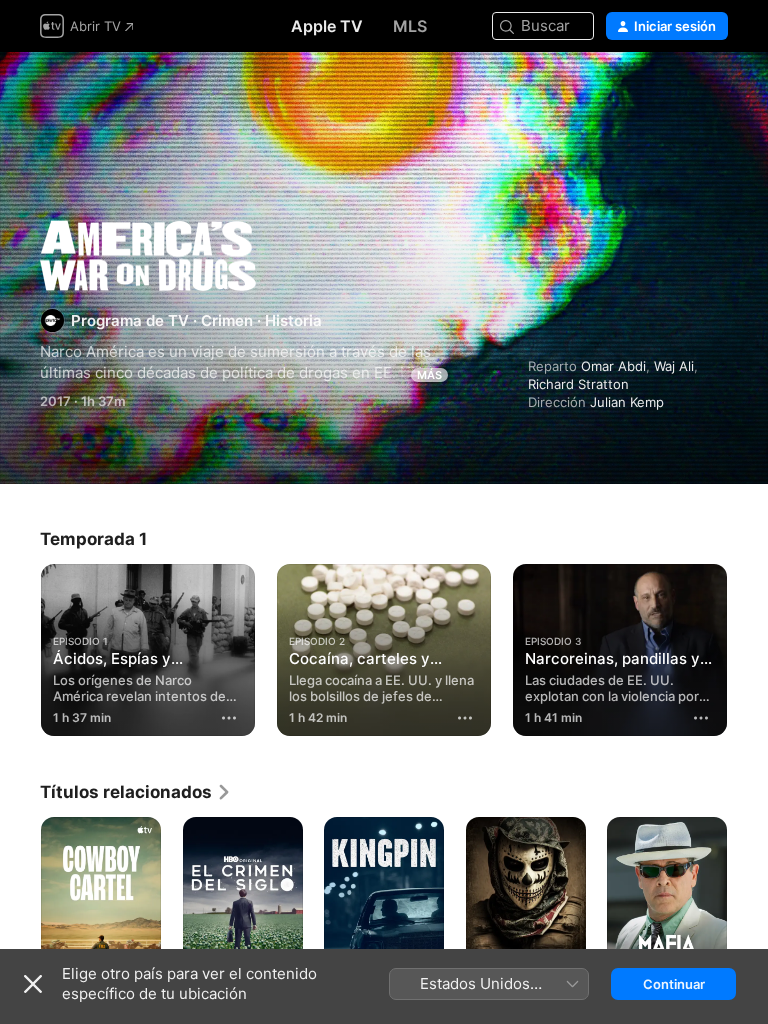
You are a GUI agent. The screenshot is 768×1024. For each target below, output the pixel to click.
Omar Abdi (613, 366)
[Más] (229, 718)
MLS (410, 26)
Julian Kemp (627, 402)
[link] (136, 792)
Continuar (674, 984)
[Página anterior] (20, 646)
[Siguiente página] (748, 646)
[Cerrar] (33, 984)
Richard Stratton (578, 384)
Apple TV (327, 26)
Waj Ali (674, 366)
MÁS (429, 375)
